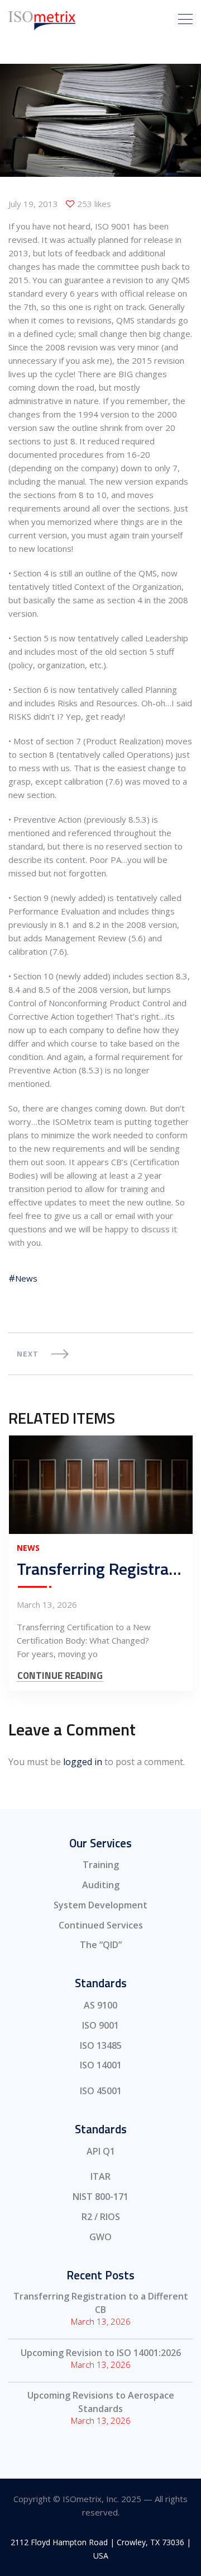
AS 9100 (100, 2005)
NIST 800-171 (100, 2197)
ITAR (100, 2176)
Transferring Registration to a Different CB (101, 2303)
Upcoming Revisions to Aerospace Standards (101, 2402)
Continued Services (101, 1925)
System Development (100, 1905)
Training (101, 1865)
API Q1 (101, 2151)
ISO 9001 (100, 2025)
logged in (83, 1762)
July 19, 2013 (33, 204)
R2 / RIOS (101, 2217)
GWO (100, 2237)
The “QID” (101, 1945)
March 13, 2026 (47, 1604)
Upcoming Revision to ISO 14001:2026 (101, 2353)
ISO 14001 (101, 2065)
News (26, 1278)
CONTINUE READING (60, 1676)
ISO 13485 (101, 2045)
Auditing (101, 1885)
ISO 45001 (101, 2091)
